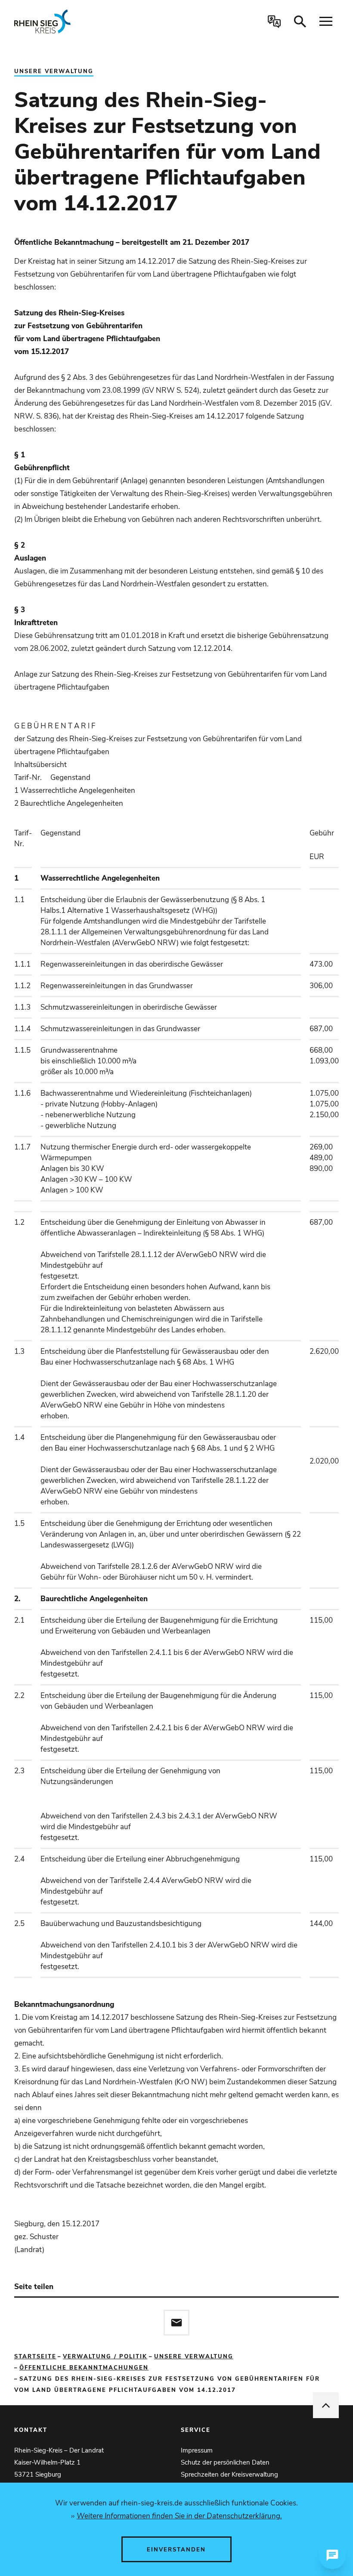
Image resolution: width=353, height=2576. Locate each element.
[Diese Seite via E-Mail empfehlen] (176, 2323)
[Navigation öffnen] (326, 22)
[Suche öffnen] (300, 22)
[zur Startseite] (79, 22)
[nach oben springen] (326, 2405)
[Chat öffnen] (332, 2555)
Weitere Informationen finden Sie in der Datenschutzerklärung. (179, 2516)
